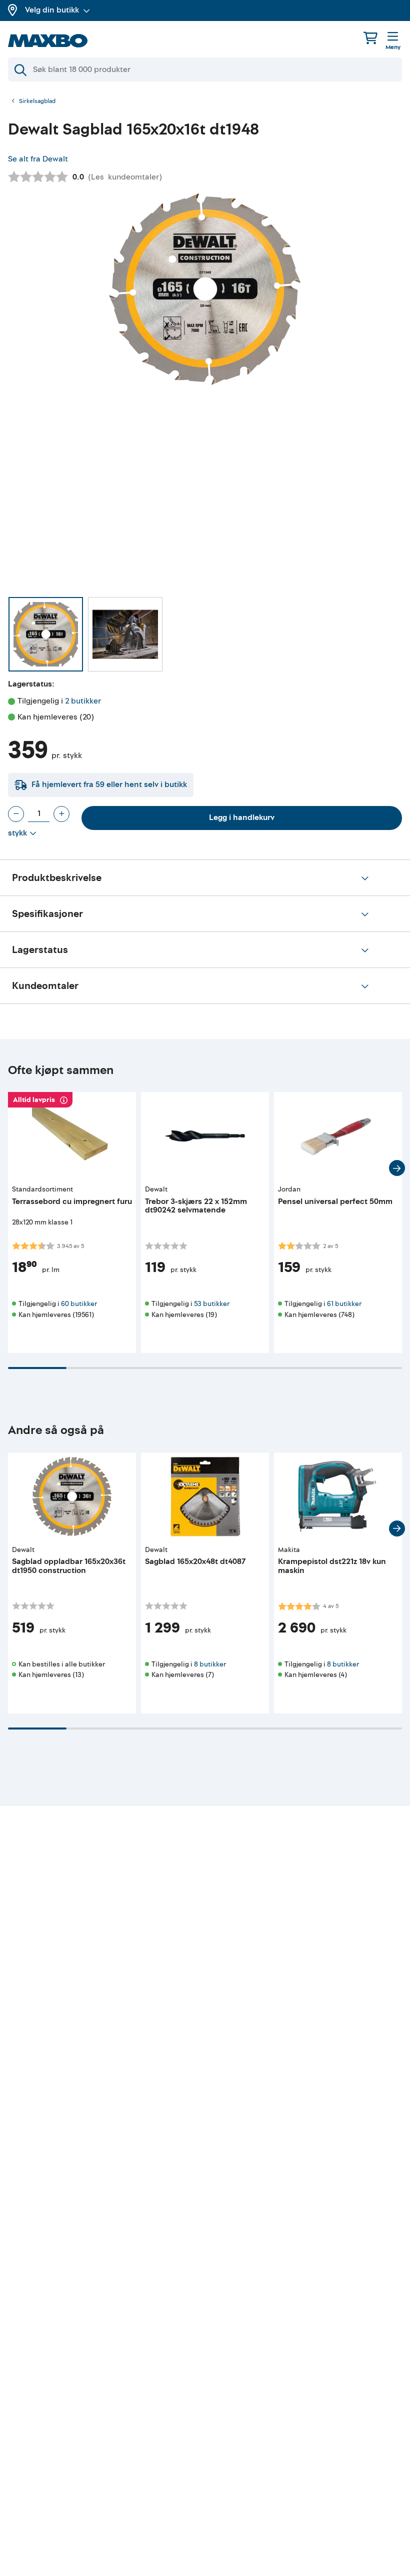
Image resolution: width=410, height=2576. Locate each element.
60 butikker (79, 1304)
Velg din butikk (52, 10)
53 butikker (212, 1304)
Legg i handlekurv (242, 817)
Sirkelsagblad (37, 101)
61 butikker (344, 1304)
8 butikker (210, 1664)
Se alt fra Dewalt (38, 159)
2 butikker (83, 701)
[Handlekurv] (370, 38)
